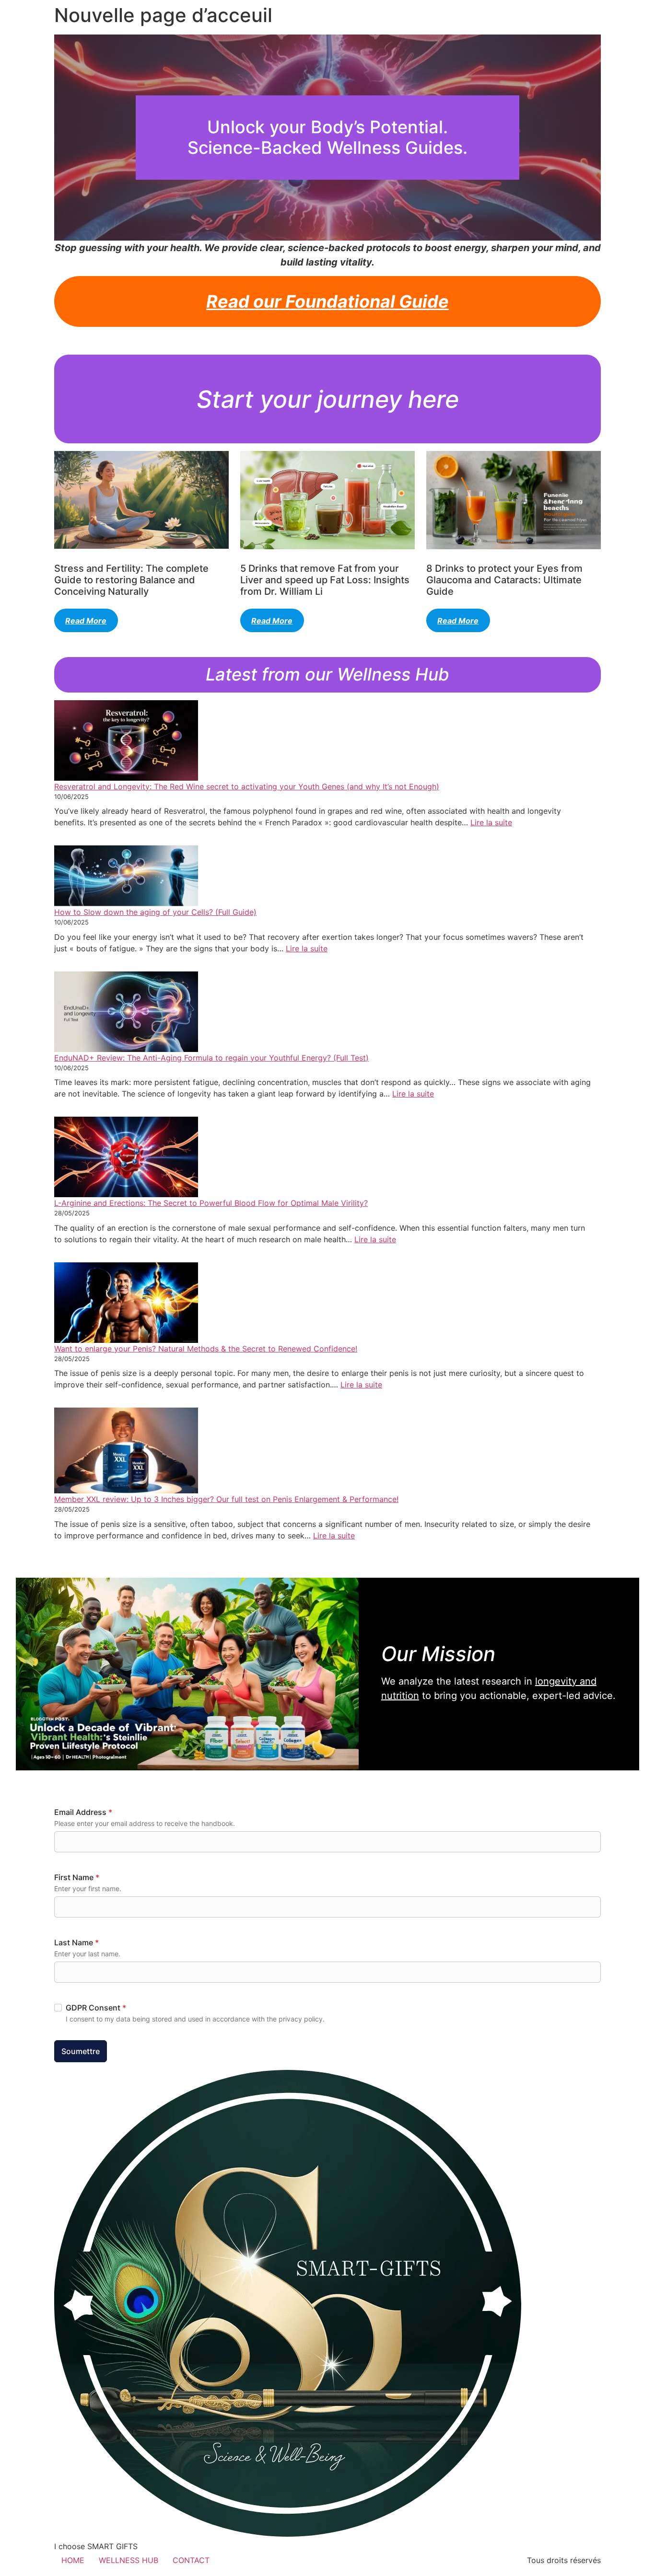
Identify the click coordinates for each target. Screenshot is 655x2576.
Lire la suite (491, 822)
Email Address (83, 1812)
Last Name (76, 1942)
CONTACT (191, 2560)
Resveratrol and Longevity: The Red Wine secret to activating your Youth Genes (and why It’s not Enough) (247, 786)
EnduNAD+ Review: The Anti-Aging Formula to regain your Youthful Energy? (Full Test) (211, 1058)
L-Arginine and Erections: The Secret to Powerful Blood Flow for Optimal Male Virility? (211, 1203)
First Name (77, 1877)
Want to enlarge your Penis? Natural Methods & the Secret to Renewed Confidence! (206, 1349)
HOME (73, 2560)
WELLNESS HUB (129, 2560)
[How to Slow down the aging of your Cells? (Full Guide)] (126, 876)
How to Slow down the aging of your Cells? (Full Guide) (155, 912)
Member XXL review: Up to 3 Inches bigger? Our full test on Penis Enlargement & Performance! (226, 1499)
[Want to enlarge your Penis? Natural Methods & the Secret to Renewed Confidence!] (126, 1303)
